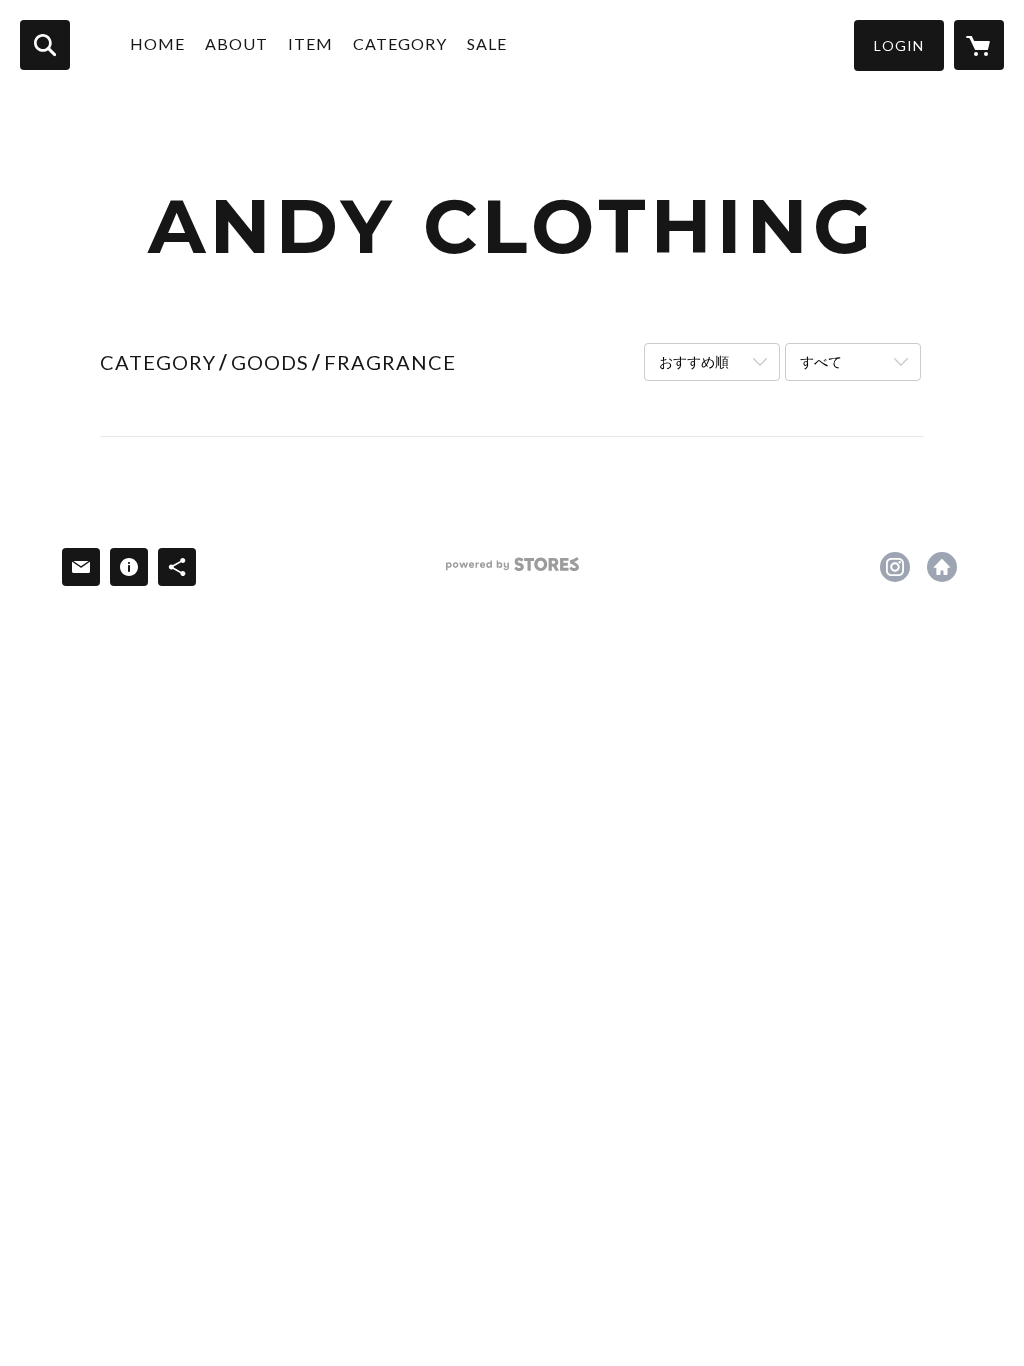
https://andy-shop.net (942, 567)
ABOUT (236, 43)
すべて (821, 361)
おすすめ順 (694, 361)
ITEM (310, 43)
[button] (899, 45)
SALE (487, 43)
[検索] (45, 45)
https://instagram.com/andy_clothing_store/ (895, 567)
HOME (157, 43)
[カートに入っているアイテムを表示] (979, 45)
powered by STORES (512, 571)
